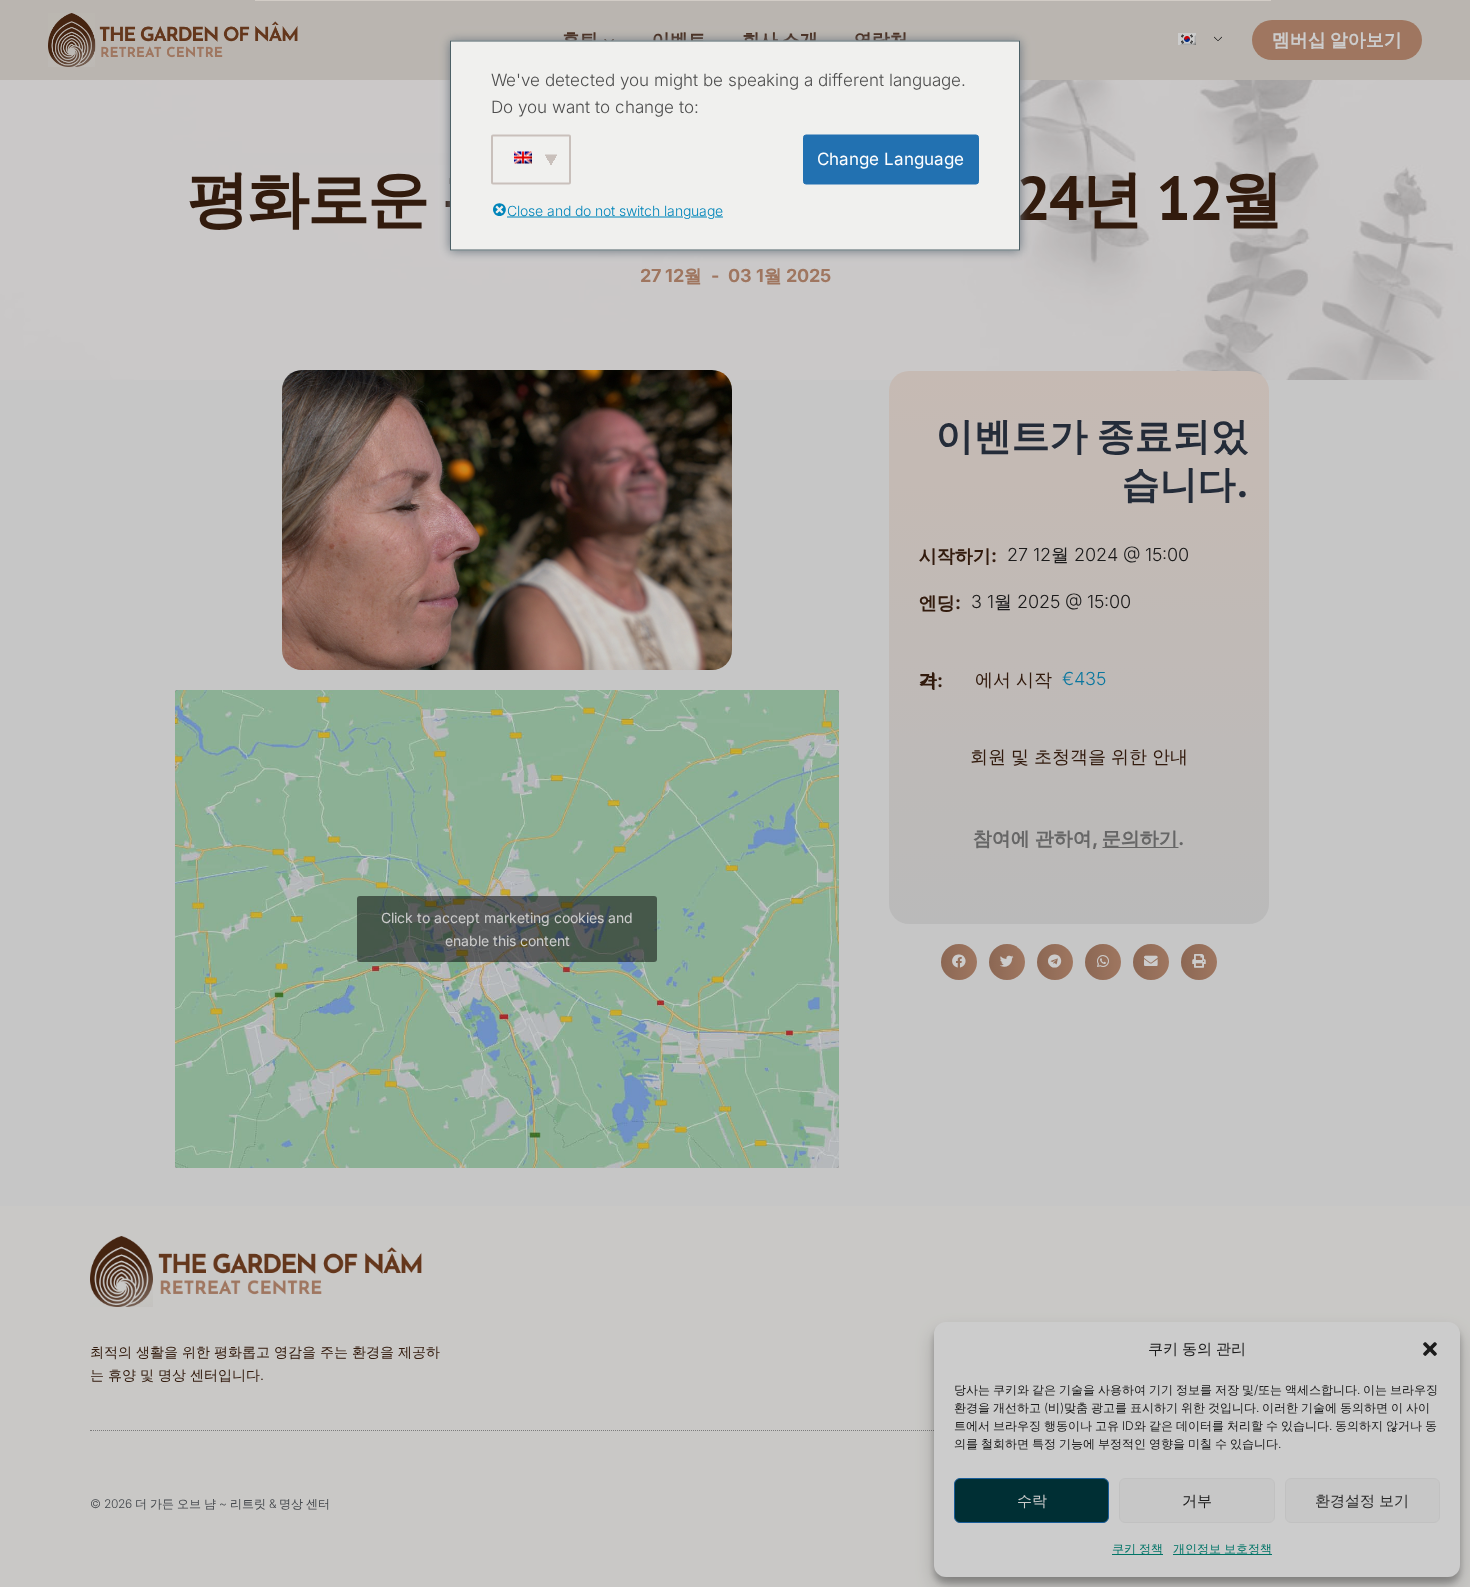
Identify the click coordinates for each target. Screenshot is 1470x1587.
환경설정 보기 (1362, 1500)
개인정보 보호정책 (1222, 1548)
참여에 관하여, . (1078, 838)
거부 (1197, 1500)
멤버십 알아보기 (1337, 39)
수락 (1032, 1500)
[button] (1430, 1349)
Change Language (890, 159)
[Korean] (1198, 40)
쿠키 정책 (1137, 1548)
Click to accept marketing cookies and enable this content (507, 929)
